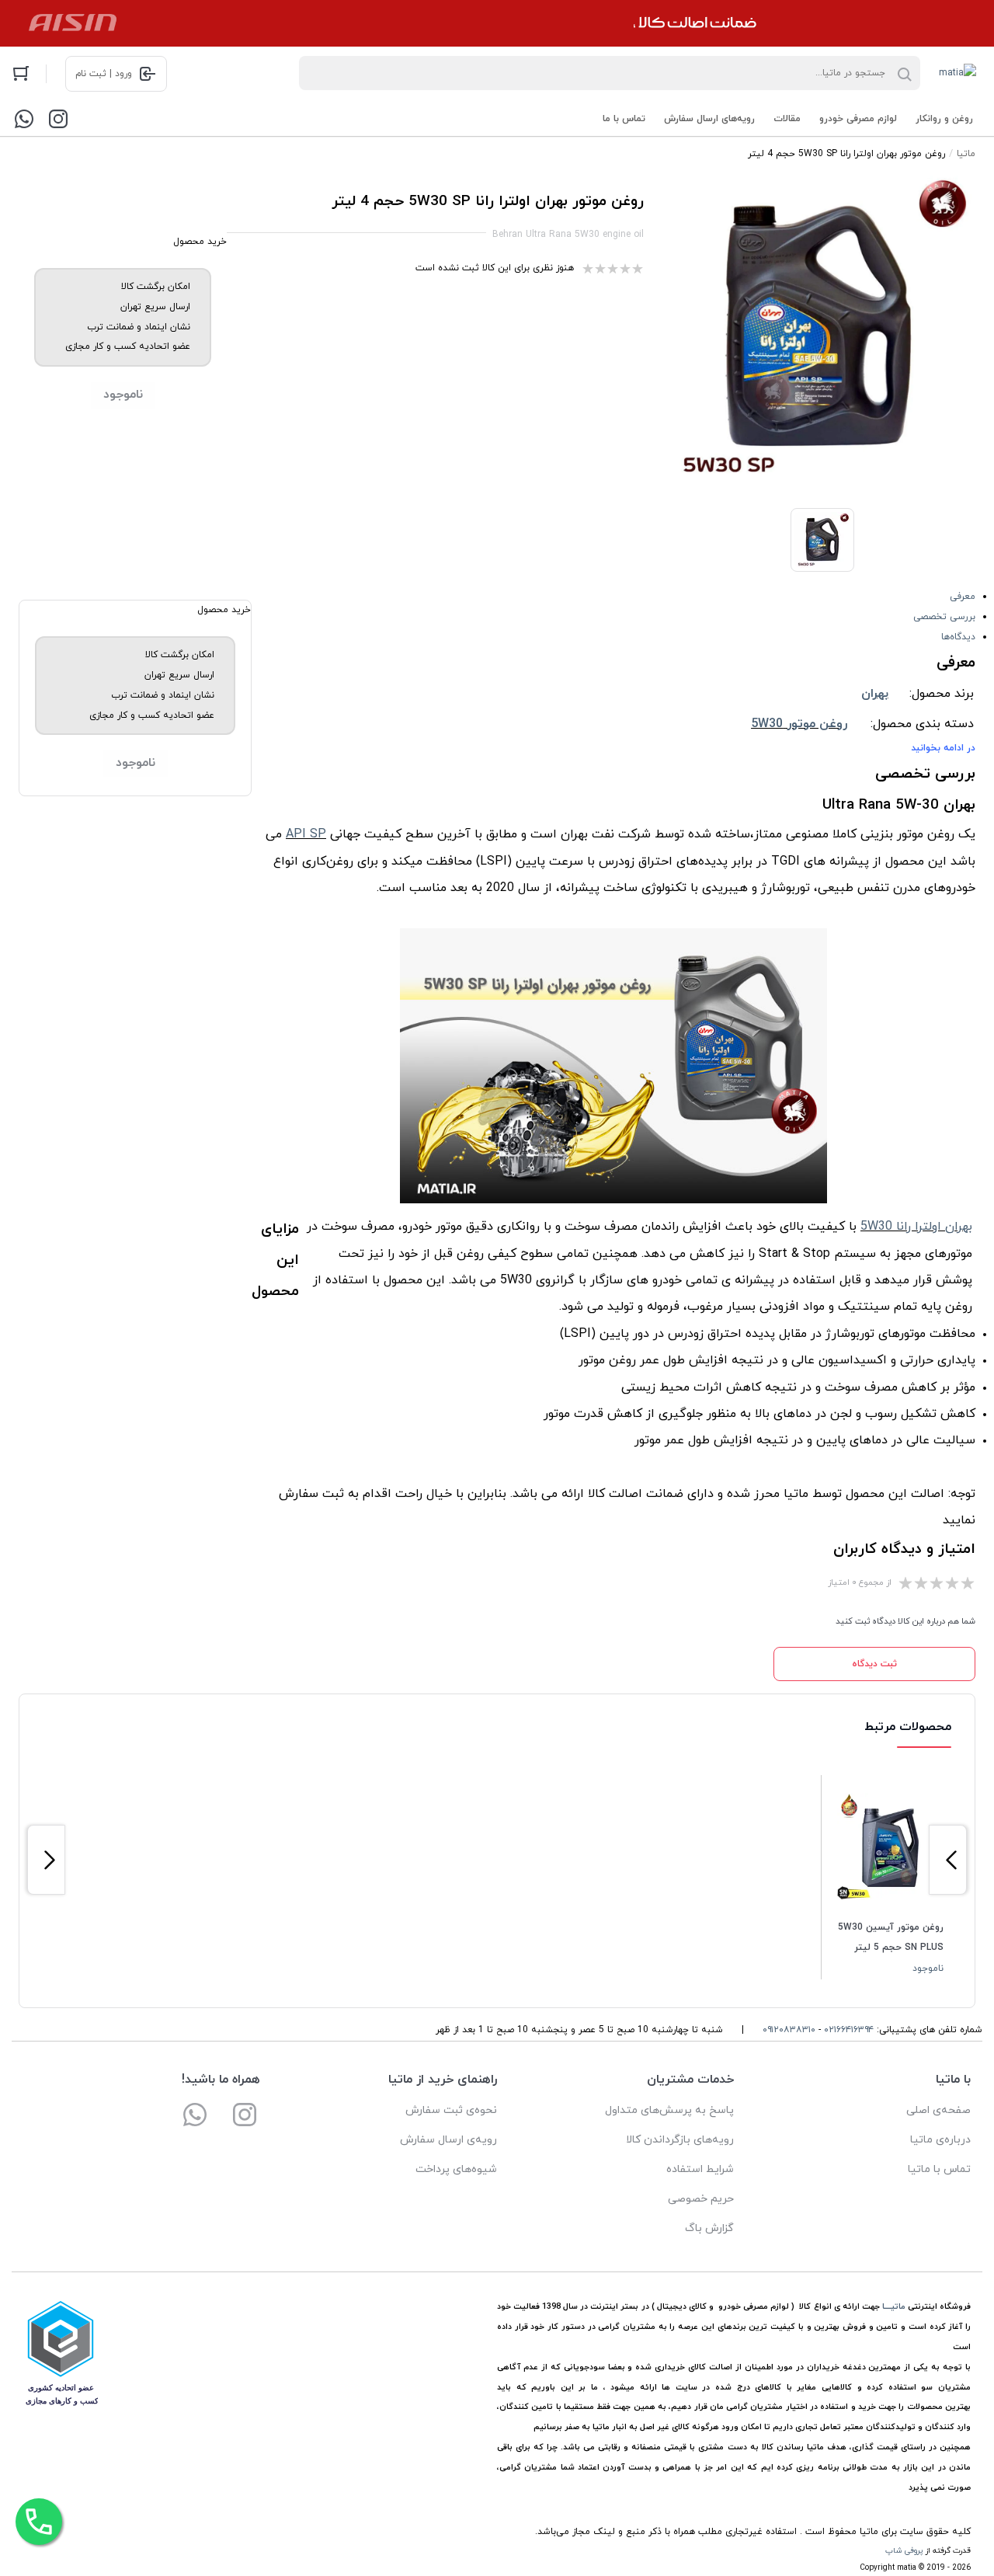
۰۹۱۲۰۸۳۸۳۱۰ (789, 2030)
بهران (875, 694)
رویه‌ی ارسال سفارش (448, 2140)
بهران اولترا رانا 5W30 (916, 1227)
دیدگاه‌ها (958, 637)
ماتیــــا (894, 2307)
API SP (306, 834)
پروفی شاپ (904, 2551)
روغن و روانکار (944, 119)
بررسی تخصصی (944, 617)
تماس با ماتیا (939, 2169)
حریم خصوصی (701, 2199)
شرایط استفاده (700, 2169)
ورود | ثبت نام (104, 74)
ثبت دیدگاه (874, 1664)
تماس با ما (624, 119)
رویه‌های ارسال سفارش (709, 119)
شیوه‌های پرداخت (456, 2169)
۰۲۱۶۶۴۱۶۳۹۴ (849, 2030)
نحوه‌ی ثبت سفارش (451, 2110)
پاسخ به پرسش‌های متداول (669, 2110)
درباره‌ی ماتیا (940, 2140)
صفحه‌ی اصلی (938, 2110)
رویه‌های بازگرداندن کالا (680, 2140)
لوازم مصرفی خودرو (858, 119)
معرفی (963, 597)
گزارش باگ (709, 2228)
